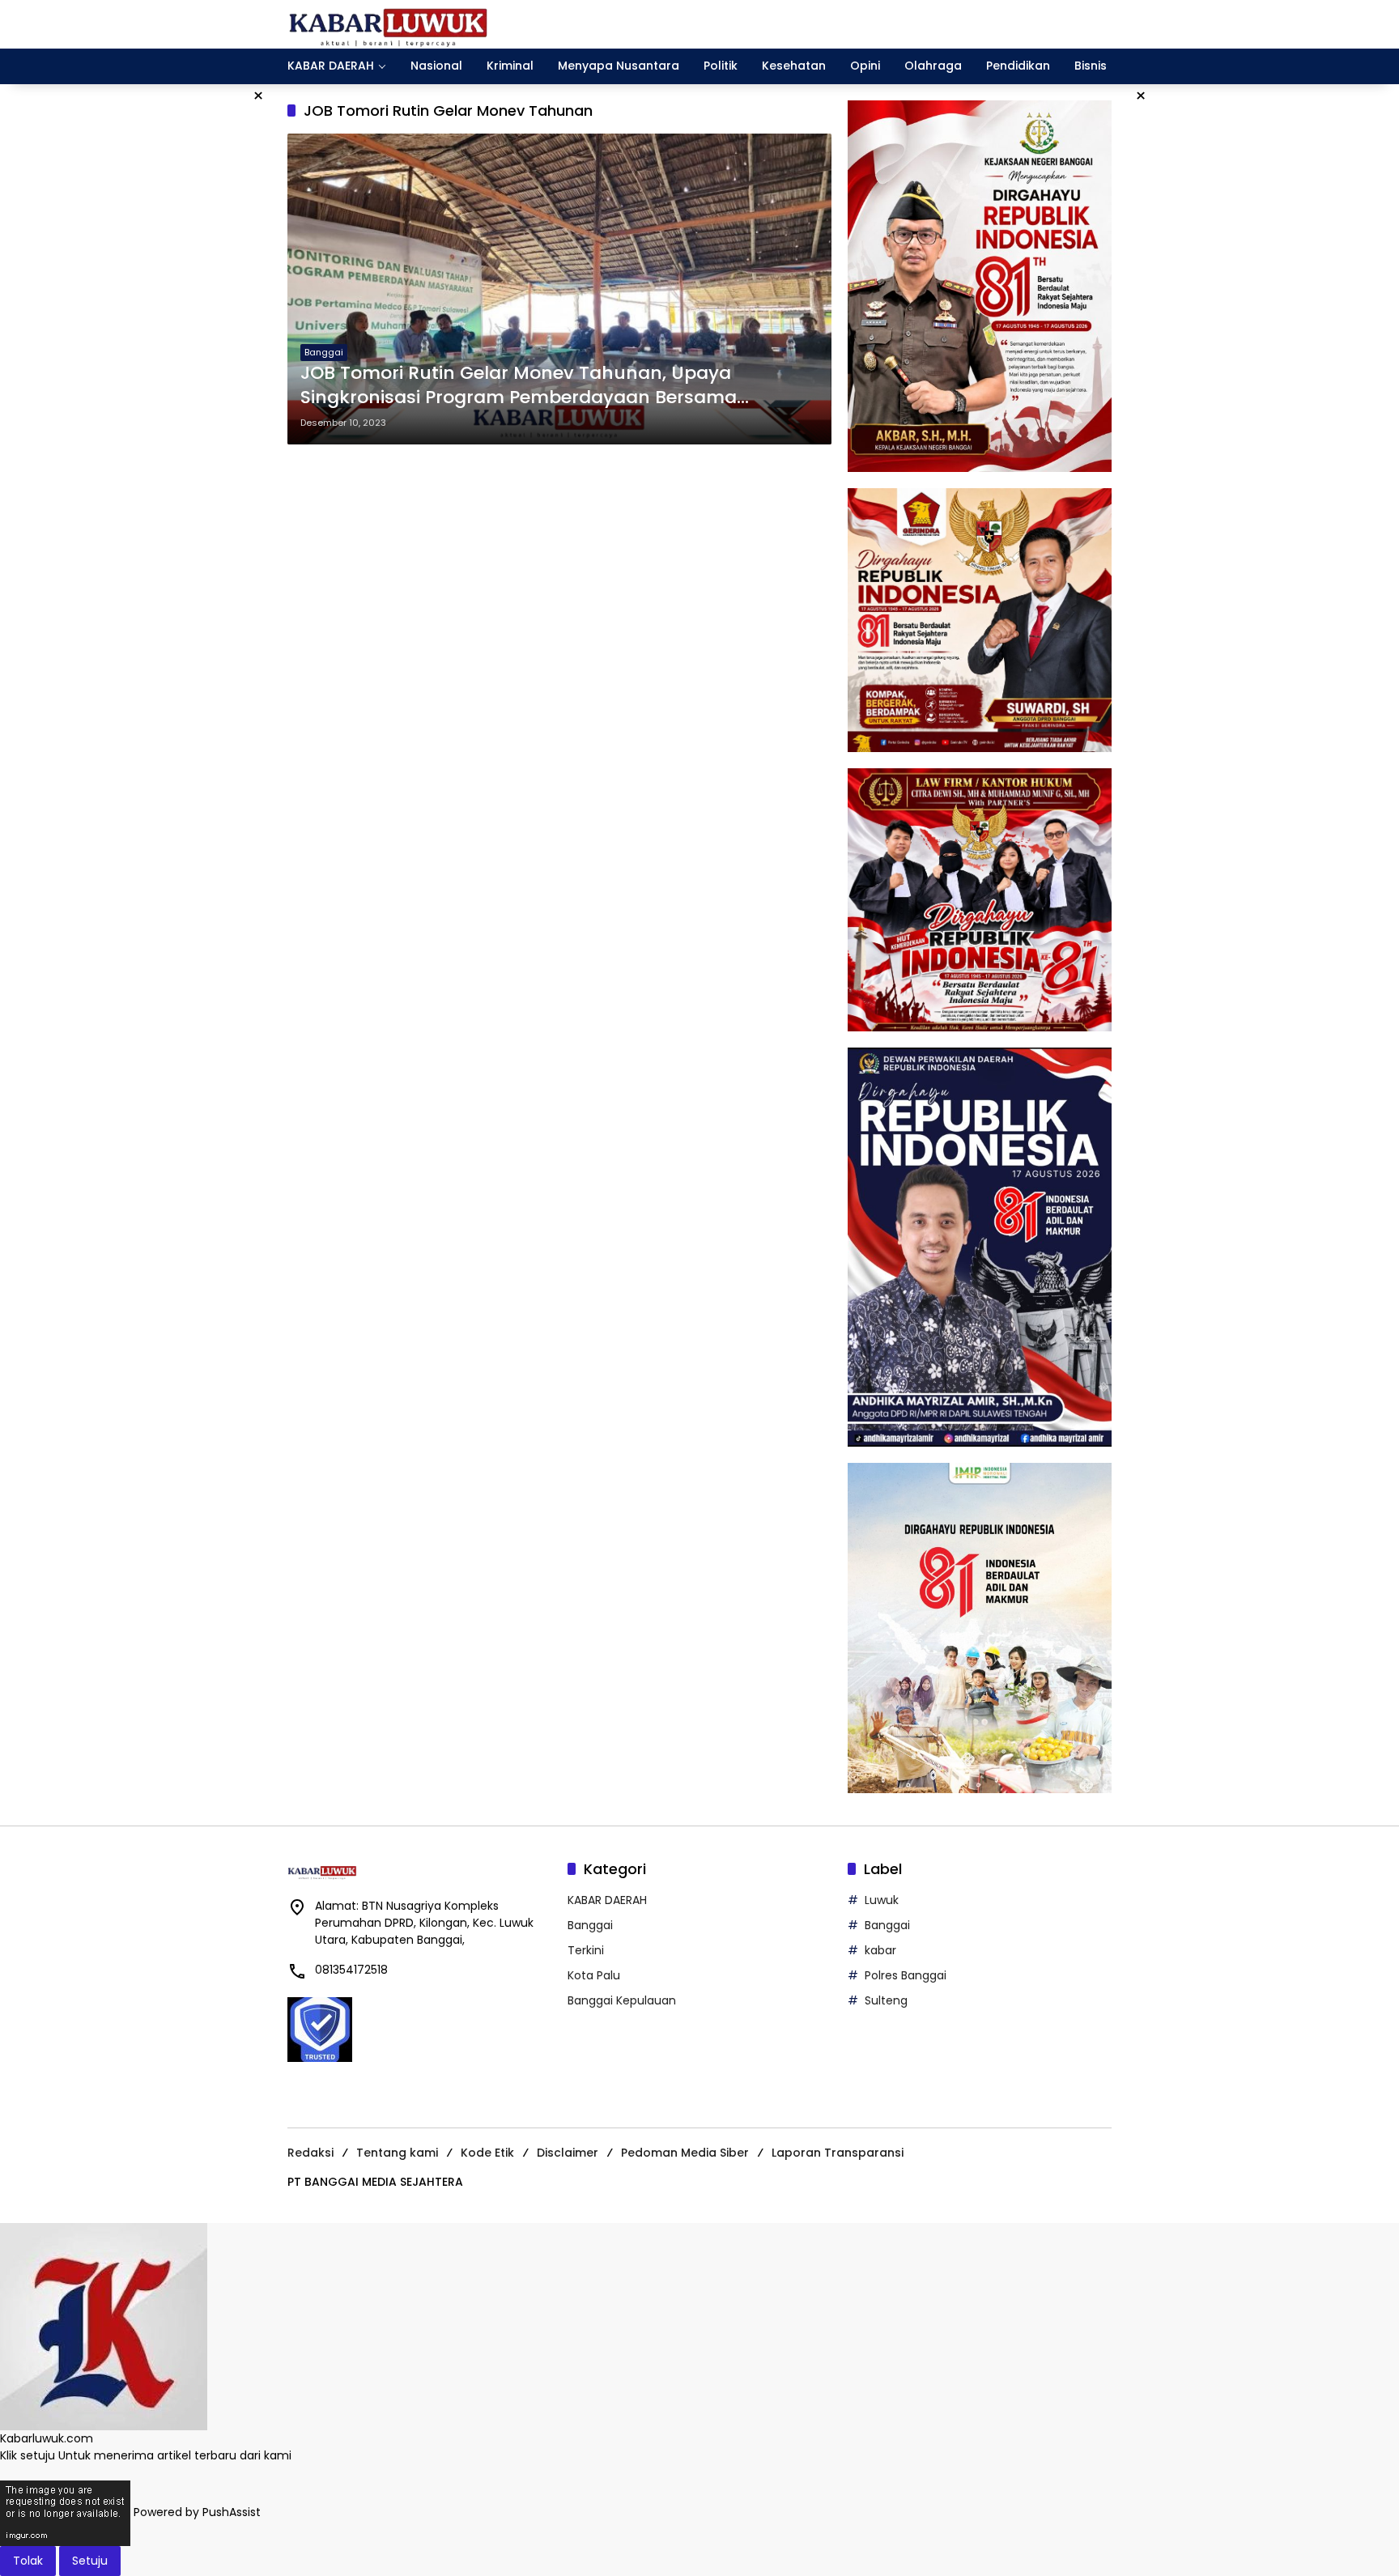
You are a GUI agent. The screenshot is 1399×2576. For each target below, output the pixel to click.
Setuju (90, 2561)
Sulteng (886, 2000)
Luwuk (882, 1900)
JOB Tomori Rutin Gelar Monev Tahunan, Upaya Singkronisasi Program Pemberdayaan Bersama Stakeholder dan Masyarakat (519, 386)
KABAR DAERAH (607, 1900)
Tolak (28, 2561)
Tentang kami (397, 2153)
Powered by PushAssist (197, 2512)
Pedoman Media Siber (685, 2153)
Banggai (324, 352)
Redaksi (310, 2153)
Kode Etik (487, 2153)
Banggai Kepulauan (622, 2000)
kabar (880, 1950)
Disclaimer (568, 2153)
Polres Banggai (906, 1975)
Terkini (586, 1950)
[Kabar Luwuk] (389, 23)
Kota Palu (594, 1975)
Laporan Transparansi (838, 2153)
